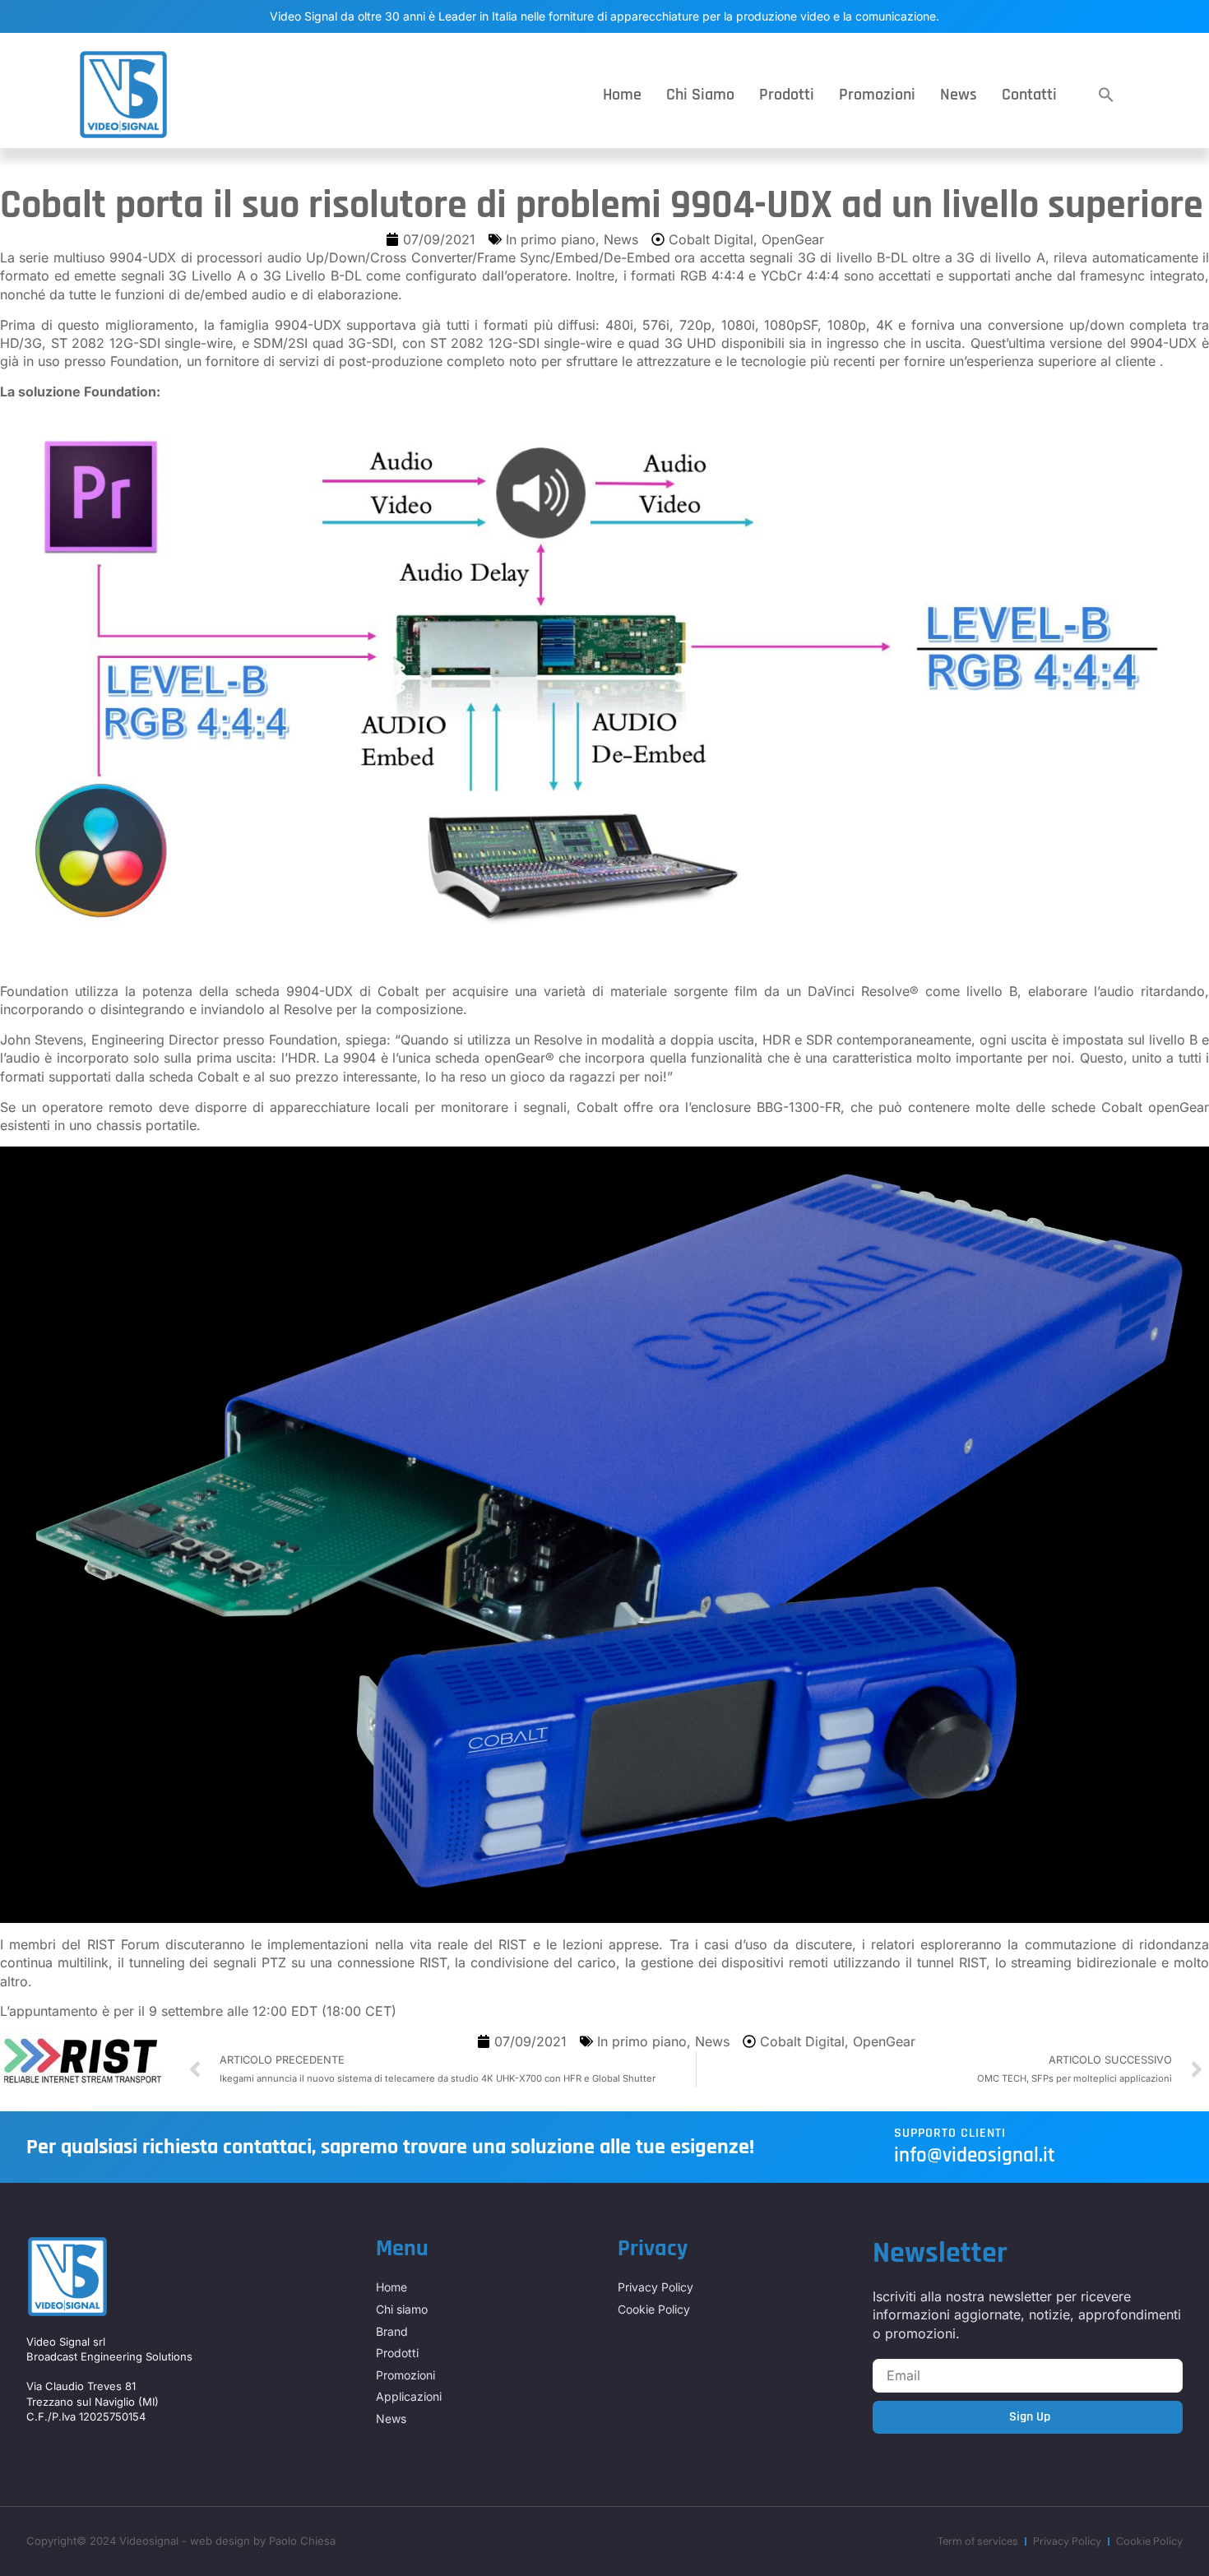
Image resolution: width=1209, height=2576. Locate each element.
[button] (1106, 95)
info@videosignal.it (975, 2156)
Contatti (1029, 95)
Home (622, 95)
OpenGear (793, 239)
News (959, 95)
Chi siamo (700, 95)
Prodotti (787, 95)
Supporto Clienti (950, 2133)
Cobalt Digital (711, 239)
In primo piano (551, 239)
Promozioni (877, 95)
